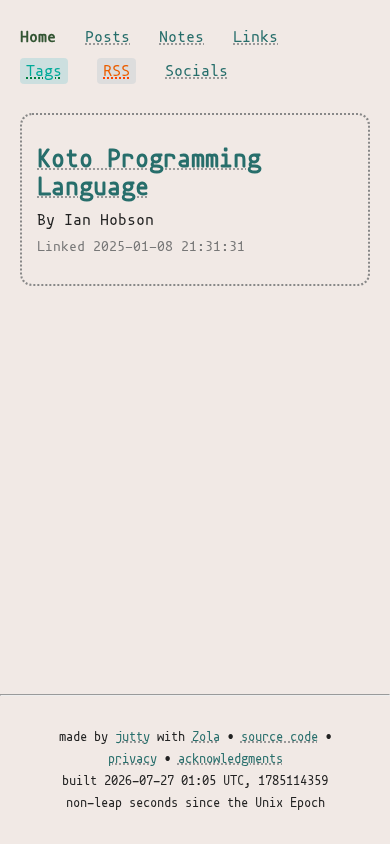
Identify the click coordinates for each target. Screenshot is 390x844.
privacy (132, 759)
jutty (132, 737)
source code (279, 737)
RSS (116, 71)
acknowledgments (230, 759)
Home (38, 37)
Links (255, 37)
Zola (206, 737)
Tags (44, 71)
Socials (196, 71)
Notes (181, 37)
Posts (107, 37)
